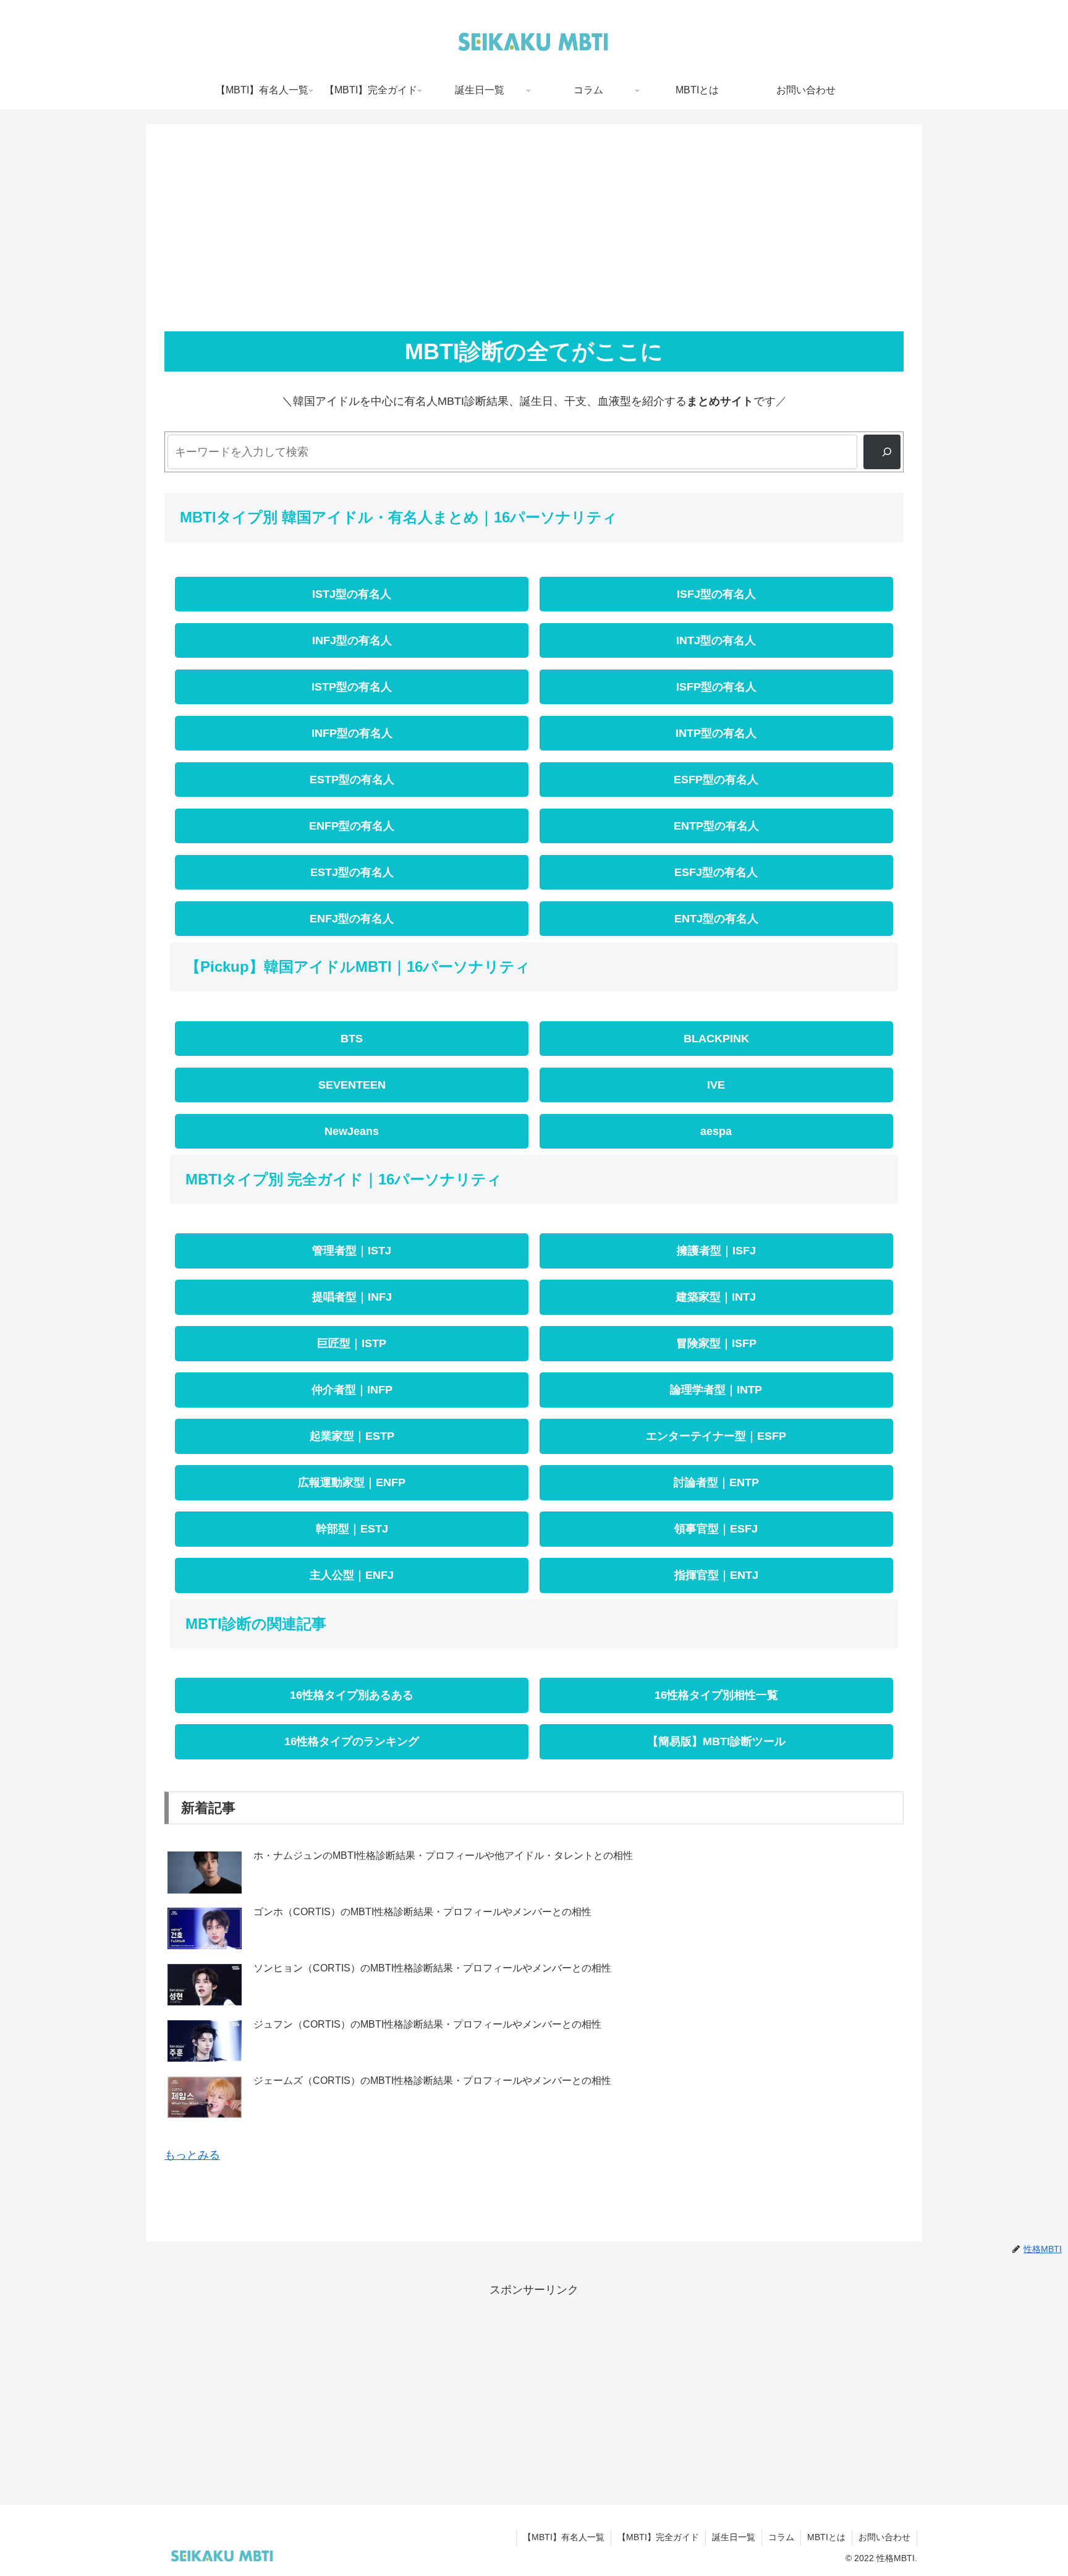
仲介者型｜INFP (352, 1390)
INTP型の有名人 (716, 733)
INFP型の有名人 (352, 733)
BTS (352, 1039)
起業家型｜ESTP (352, 1436)
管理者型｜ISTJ (352, 1251)
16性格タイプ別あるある (352, 1695)
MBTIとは (826, 2537)
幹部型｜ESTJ (352, 1529)
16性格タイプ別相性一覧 (716, 1695)
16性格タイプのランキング (352, 1741)
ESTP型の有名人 (352, 780)
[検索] (882, 452)
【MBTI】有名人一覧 (564, 2537)
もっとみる (192, 2155)
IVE (716, 1085)
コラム (781, 2537)
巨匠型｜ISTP (352, 1343)
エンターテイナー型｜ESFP (716, 1436)
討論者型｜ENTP (716, 1482)
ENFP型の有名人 (352, 826)
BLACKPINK (716, 1039)
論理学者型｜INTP (716, 1390)
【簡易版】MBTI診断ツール (716, 1741)
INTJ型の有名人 (716, 640)
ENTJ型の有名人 (716, 919)
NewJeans (352, 1131)
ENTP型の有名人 (716, 826)
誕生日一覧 (734, 2537)
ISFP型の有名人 (716, 687)
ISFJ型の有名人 (716, 594)
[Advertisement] (534, 234)
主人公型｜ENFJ (352, 1575)
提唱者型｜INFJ (352, 1297)
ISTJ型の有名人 (352, 594)
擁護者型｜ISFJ (716, 1251)
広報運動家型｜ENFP (352, 1482)
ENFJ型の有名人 (352, 919)
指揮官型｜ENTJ (716, 1575)
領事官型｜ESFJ (716, 1529)
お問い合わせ (884, 2537)
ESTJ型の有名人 (352, 872)
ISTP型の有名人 (352, 687)
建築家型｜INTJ (716, 1297)
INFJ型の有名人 (352, 640)
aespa (716, 1131)
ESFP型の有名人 (716, 780)
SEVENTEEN (352, 1085)
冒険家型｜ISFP (716, 1343)
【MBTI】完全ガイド (658, 2537)
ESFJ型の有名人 (716, 872)
